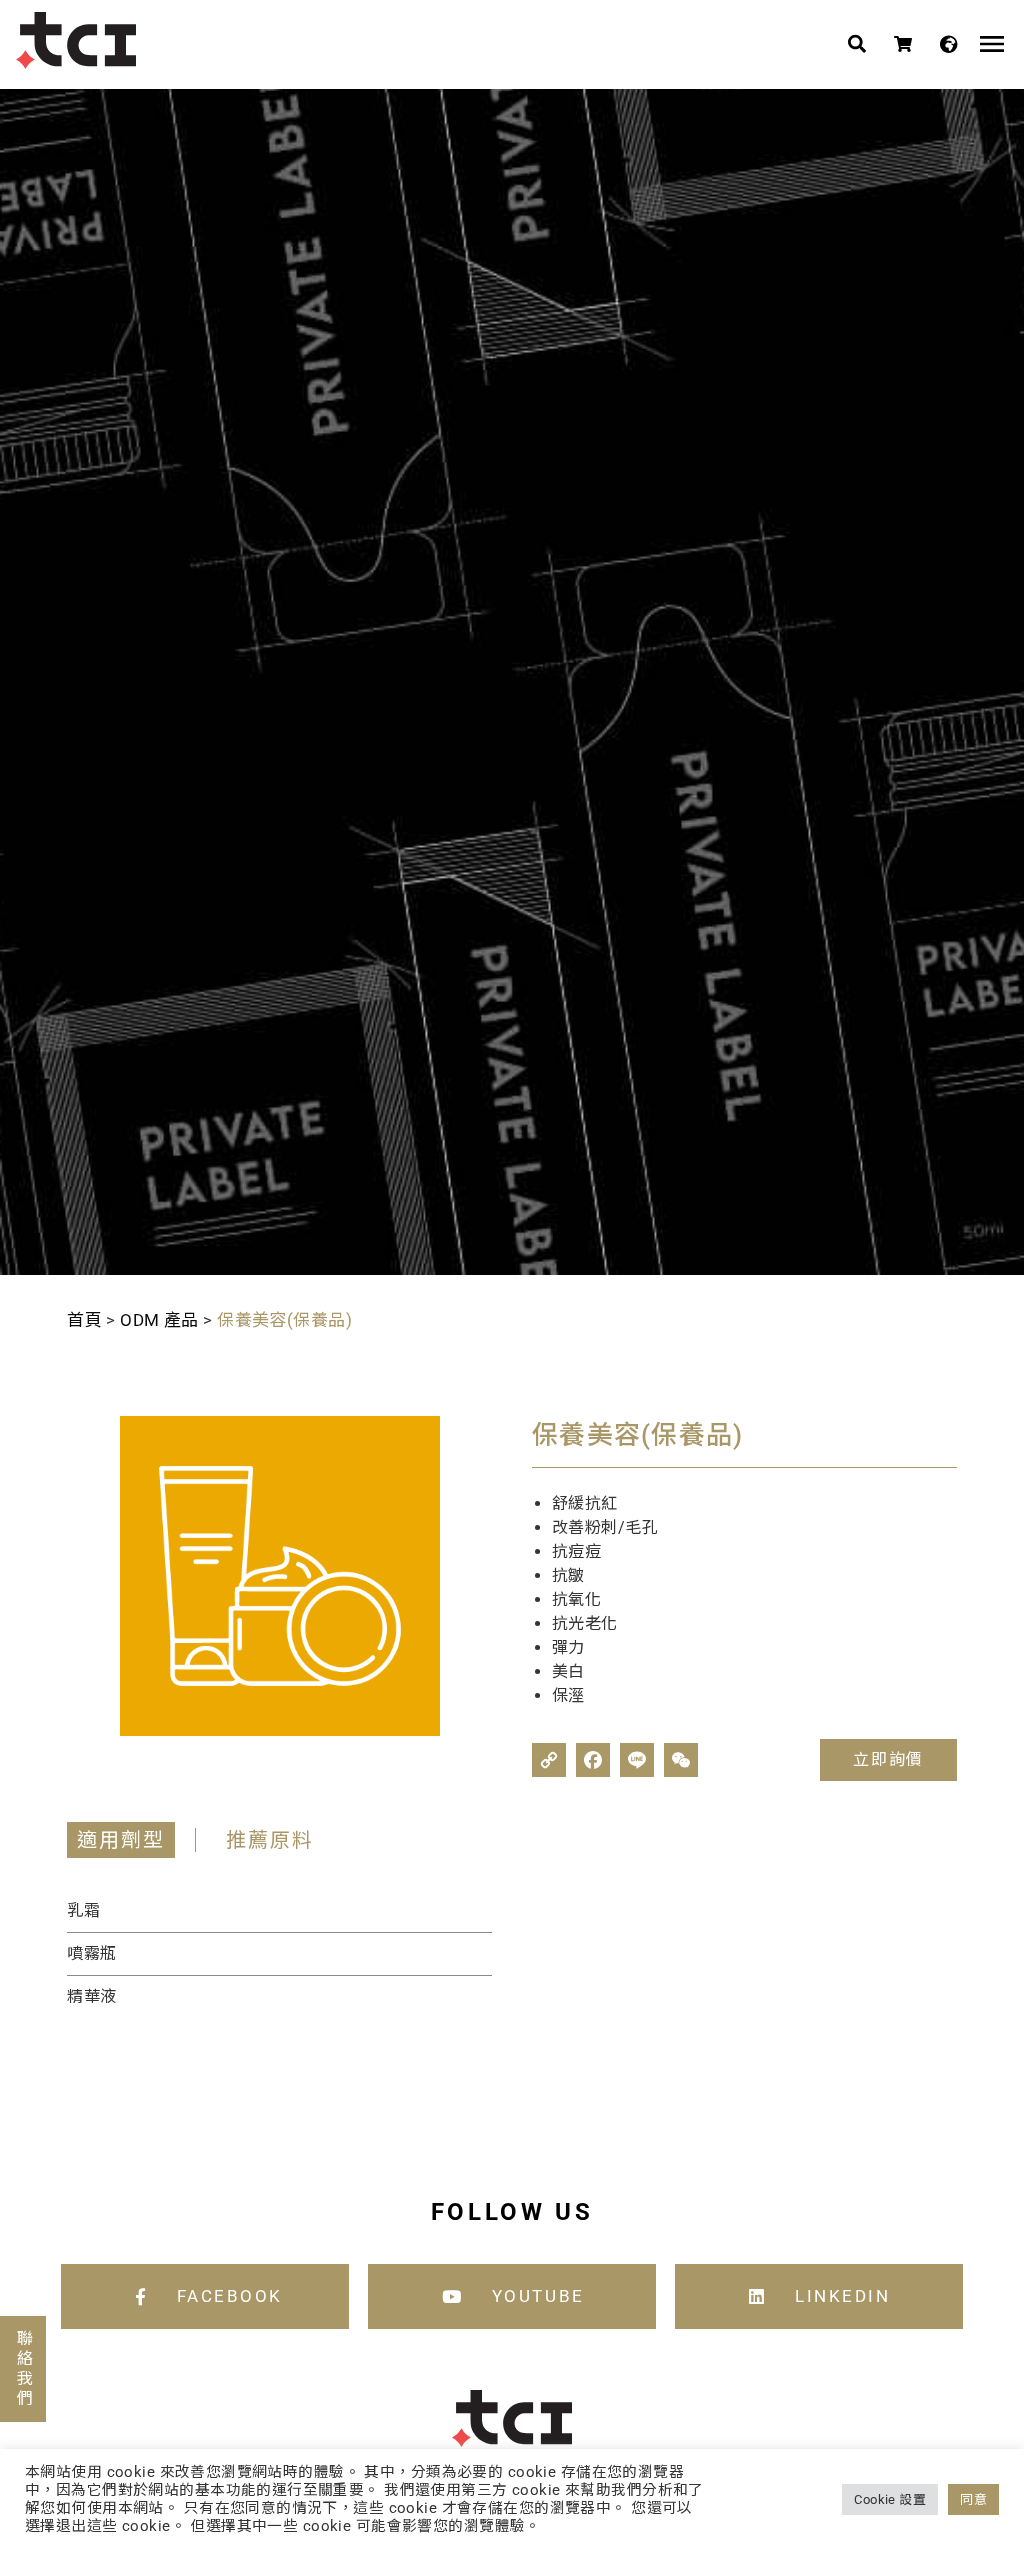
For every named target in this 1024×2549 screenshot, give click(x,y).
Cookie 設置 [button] (890, 2499)
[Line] (637, 1760)
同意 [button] (973, 2499)
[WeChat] (681, 1760)
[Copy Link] (549, 1760)
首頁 (84, 1320)
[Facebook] (593, 1760)
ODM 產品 (159, 1320)
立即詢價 (888, 1759)
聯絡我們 (23, 2369)
